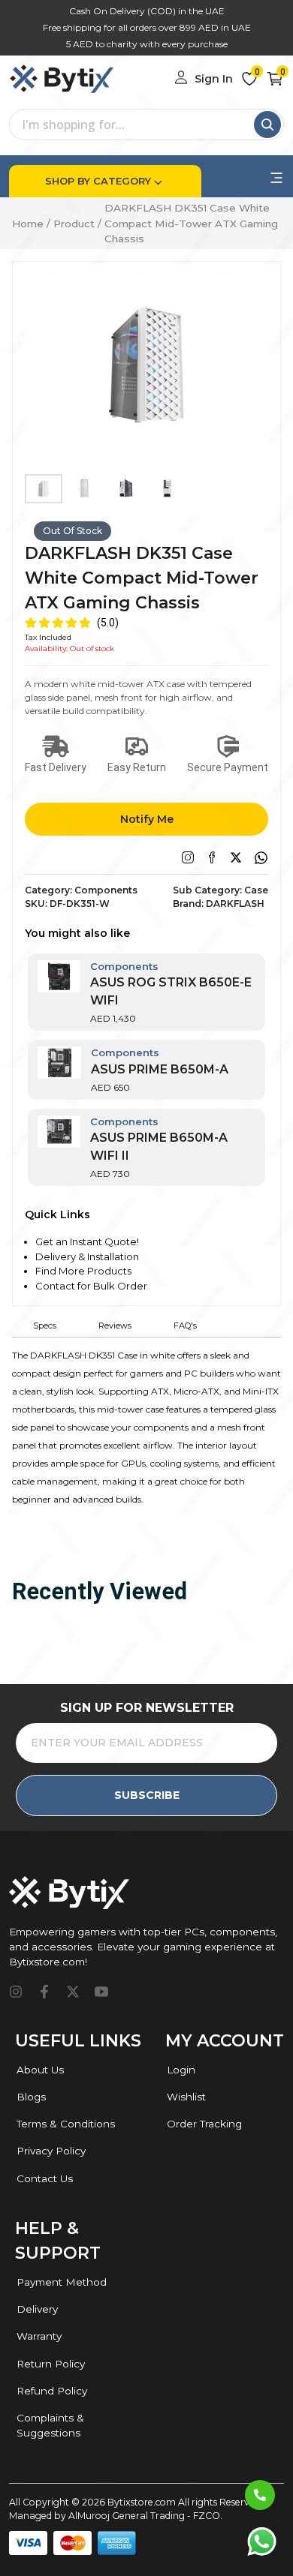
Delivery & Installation (87, 1256)
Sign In (214, 79)
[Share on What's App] (261, 858)
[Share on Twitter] (236, 857)
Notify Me (147, 819)
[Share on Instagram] (188, 857)
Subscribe (147, 1795)
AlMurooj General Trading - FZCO (144, 2516)
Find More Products (83, 1271)
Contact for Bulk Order (91, 1286)
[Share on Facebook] (212, 857)
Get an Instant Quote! (87, 1241)
